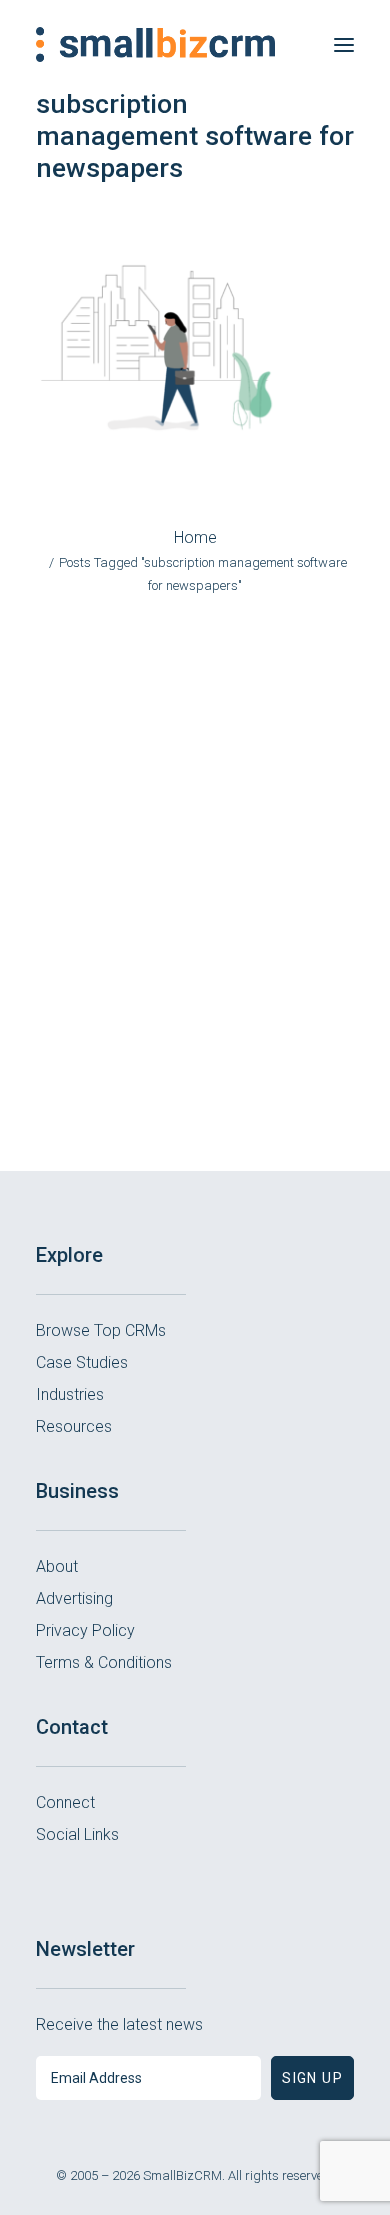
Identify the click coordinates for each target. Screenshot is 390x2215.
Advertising (74, 1598)
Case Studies (82, 1362)
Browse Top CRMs (101, 1330)
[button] (344, 44)
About (57, 1566)
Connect (65, 1802)
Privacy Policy (85, 1630)
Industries (70, 1394)
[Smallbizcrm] (155, 44)
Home (195, 537)
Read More (195, 1057)
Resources (74, 1426)
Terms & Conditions (104, 1662)
